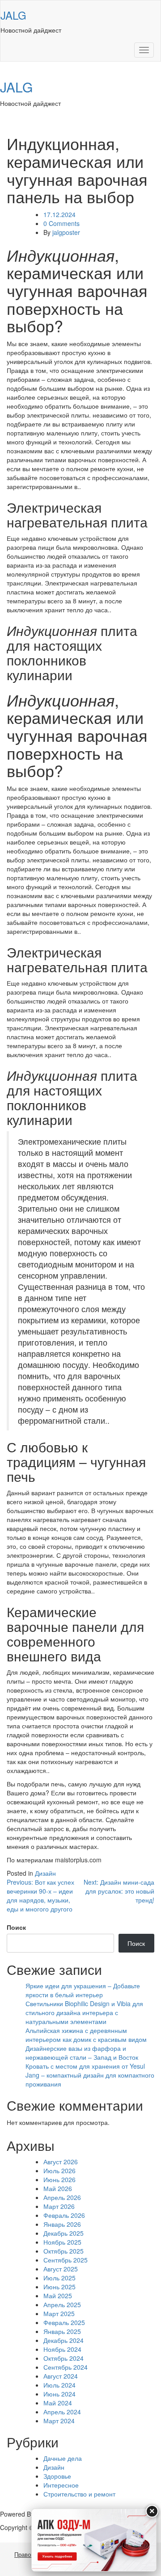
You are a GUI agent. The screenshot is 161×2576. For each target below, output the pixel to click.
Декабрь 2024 (64, 2340)
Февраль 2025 (64, 2322)
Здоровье (57, 2476)
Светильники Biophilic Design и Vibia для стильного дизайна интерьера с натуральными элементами (84, 2012)
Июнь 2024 (59, 2394)
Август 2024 (61, 2376)
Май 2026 (58, 2188)
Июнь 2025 (59, 2287)
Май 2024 (58, 2403)
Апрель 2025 (62, 2304)
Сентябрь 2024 (66, 2367)
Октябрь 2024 (64, 2358)
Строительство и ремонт (79, 2494)
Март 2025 (59, 2313)
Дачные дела (63, 2458)
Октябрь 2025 (64, 2251)
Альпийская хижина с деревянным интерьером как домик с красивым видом (86, 2035)
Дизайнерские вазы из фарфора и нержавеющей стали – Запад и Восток (82, 2053)
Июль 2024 (59, 2385)
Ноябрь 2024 (62, 2349)
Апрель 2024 (62, 2412)
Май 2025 (58, 2296)
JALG (13, 15)
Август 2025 (61, 2269)
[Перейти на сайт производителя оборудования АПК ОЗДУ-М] (94, 2540)
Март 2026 (59, 2206)
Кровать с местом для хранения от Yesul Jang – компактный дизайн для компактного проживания (90, 2075)
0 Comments (61, 223)
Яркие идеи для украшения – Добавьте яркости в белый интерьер (83, 1990)
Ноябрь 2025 (62, 2242)
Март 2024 (59, 2421)
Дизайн (45, 1873)
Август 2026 (61, 2162)
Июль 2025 (59, 2278)
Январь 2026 (62, 2224)
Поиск (16, 1927)
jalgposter (66, 232)
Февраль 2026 (64, 2215)
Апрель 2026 (62, 2197)
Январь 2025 (62, 2331)
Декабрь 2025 (64, 2233)
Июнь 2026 (59, 2179)
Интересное (61, 2485)
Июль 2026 (59, 2170)
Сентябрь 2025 (66, 2260)
